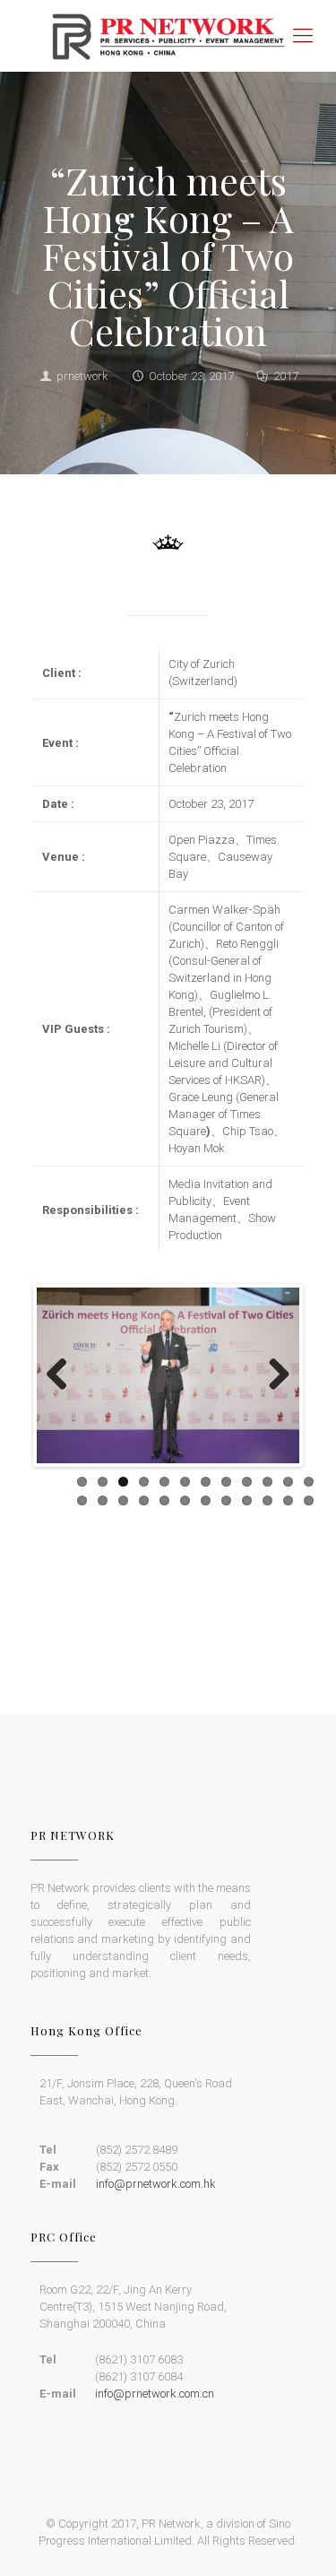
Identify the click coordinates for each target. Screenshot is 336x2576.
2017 (286, 376)
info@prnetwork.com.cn (155, 2209)
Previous (64, 1375)
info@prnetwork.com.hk (156, 1999)
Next (272, 1375)
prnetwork (82, 376)
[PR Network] (168, 36)
